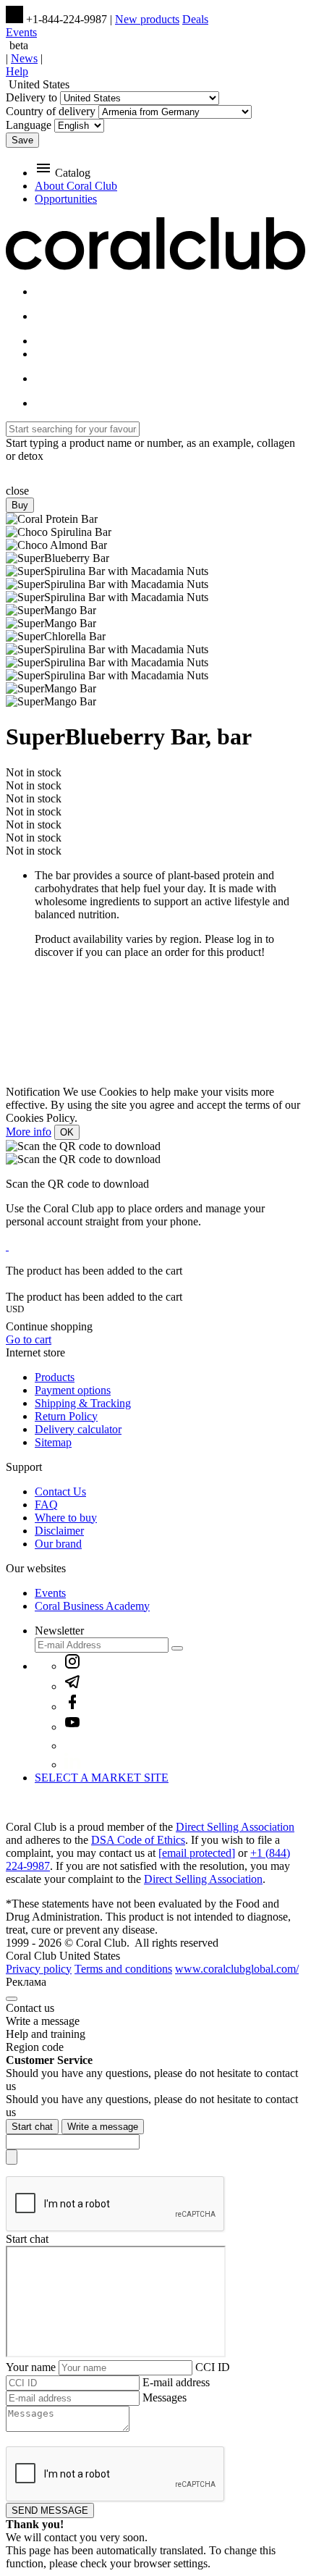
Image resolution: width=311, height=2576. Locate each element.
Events (21, 32)
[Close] (12, 1999)
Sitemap (53, 1442)
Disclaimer (59, 1531)
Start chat (32, 2127)
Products (55, 1377)
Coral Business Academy (92, 1606)
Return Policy (66, 1416)
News (24, 58)
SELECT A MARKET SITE (102, 1778)
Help (17, 71)
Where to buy (66, 1518)
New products (147, 19)
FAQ (46, 1505)
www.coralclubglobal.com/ (237, 1969)
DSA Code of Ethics (138, 1840)
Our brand (58, 1544)
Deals (195, 19)
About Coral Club (76, 186)
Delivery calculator (78, 1429)
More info (29, 1132)
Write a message (103, 2127)
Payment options (73, 1390)
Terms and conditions (123, 1969)
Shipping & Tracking (83, 1403)
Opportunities (66, 199)
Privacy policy (39, 1969)
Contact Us (60, 1492)
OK (67, 1132)
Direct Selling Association (235, 1827)
